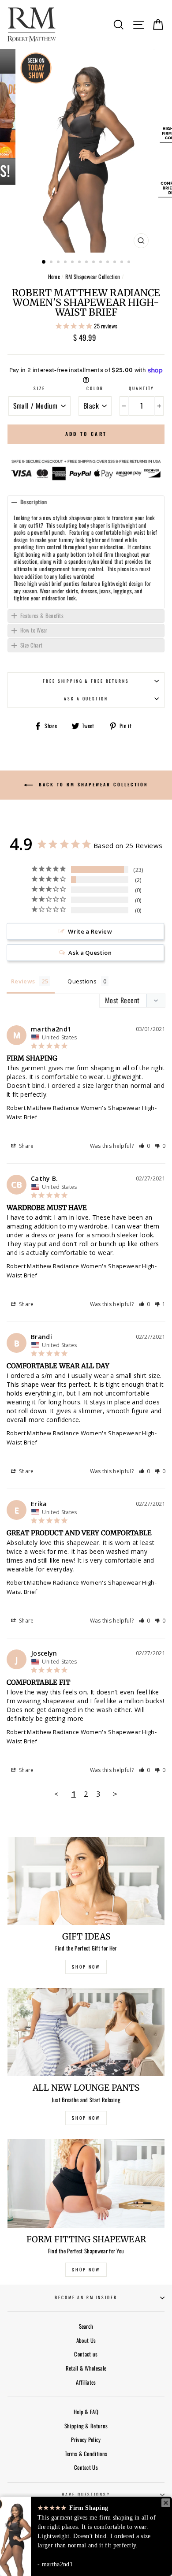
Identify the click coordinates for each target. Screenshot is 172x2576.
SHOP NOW (86, 1967)
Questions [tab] (82, 981)
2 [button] (52, 263)
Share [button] (26, 1146)
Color (95, 388)
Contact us (86, 2354)
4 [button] (66, 263)
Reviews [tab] (23, 981)
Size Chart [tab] (31, 645)
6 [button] (80, 263)
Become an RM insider (86, 2297)
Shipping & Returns (86, 2426)
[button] (145, 1146)
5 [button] (73, 263)
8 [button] (94, 263)
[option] (86, 151)
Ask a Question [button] (90, 953)
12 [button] (123, 263)
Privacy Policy (86, 2440)
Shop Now (86, 2269)
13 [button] (130, 263)
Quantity (142, 388)
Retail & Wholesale (86, 2368)
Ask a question (86, 699)
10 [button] (108, 263)
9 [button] (101, 263)
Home (54, 277)
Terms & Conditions (86, 2454)
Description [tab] (34, 502)
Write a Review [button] (90, 931)
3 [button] (59, 263)
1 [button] (44, 262)
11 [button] (116, 263)
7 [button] (87, 263)
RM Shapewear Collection (93, 277)
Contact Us (86, 2467)
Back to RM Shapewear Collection (92, 784)
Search (86, 2326)
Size (39, 388)
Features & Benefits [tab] (42, 616)
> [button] (115, 1794)
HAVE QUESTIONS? (86, 2494)
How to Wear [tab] (34, 630)
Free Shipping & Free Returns (86, 681)
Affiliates (86, 2382)
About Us (86, 2340)
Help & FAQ (86, 2412)
